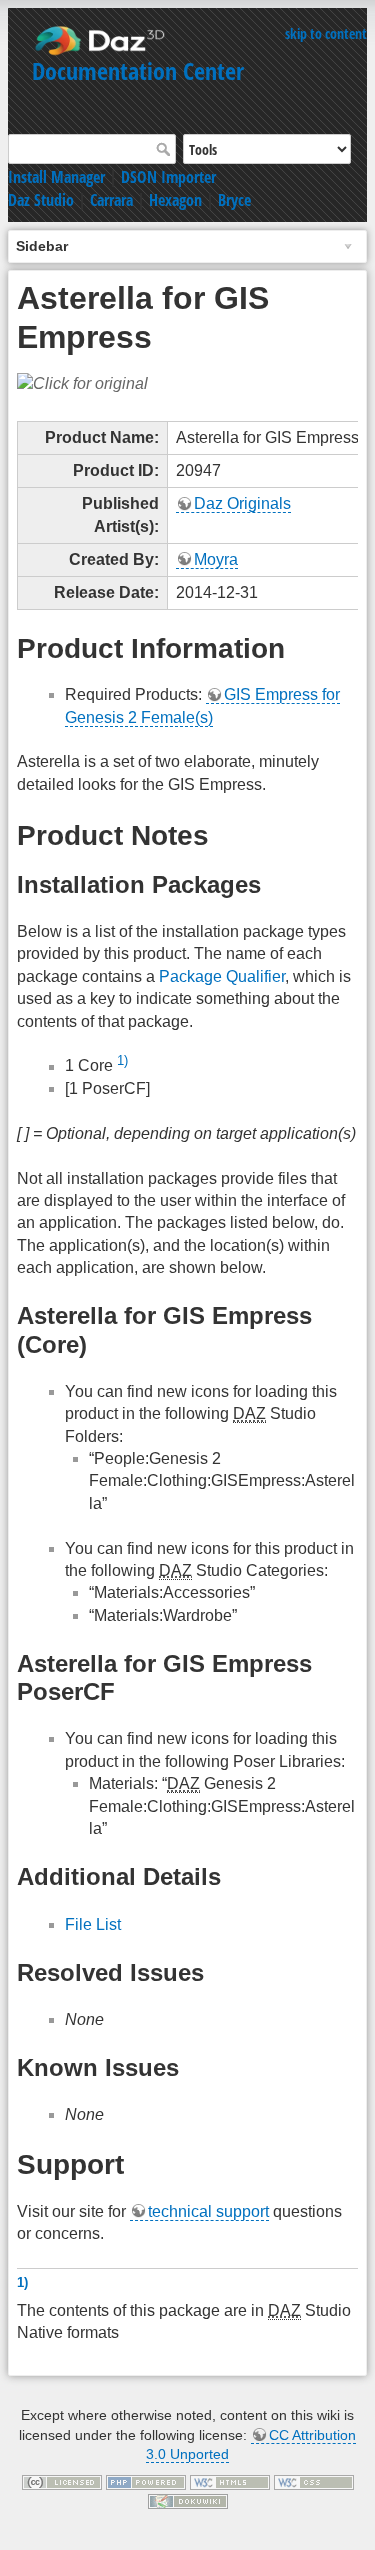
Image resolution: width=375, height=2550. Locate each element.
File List (93, 1924)
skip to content (326, 33)
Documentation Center (138, 70)
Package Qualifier (222, 976)
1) (122, 1060)
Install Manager (56, 177)
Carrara (111, 200)
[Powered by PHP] (146, 2481)
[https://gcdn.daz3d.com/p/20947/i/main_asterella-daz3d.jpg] (82, 383)
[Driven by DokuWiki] (188, 2501)
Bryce (234, 200)
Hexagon (175, 200)
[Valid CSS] (314, 2481)
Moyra (216, 559)
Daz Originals (242, 503)
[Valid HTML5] (230, 2481)
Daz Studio (41, 200)
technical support (208, 2211)
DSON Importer (168, 177)
